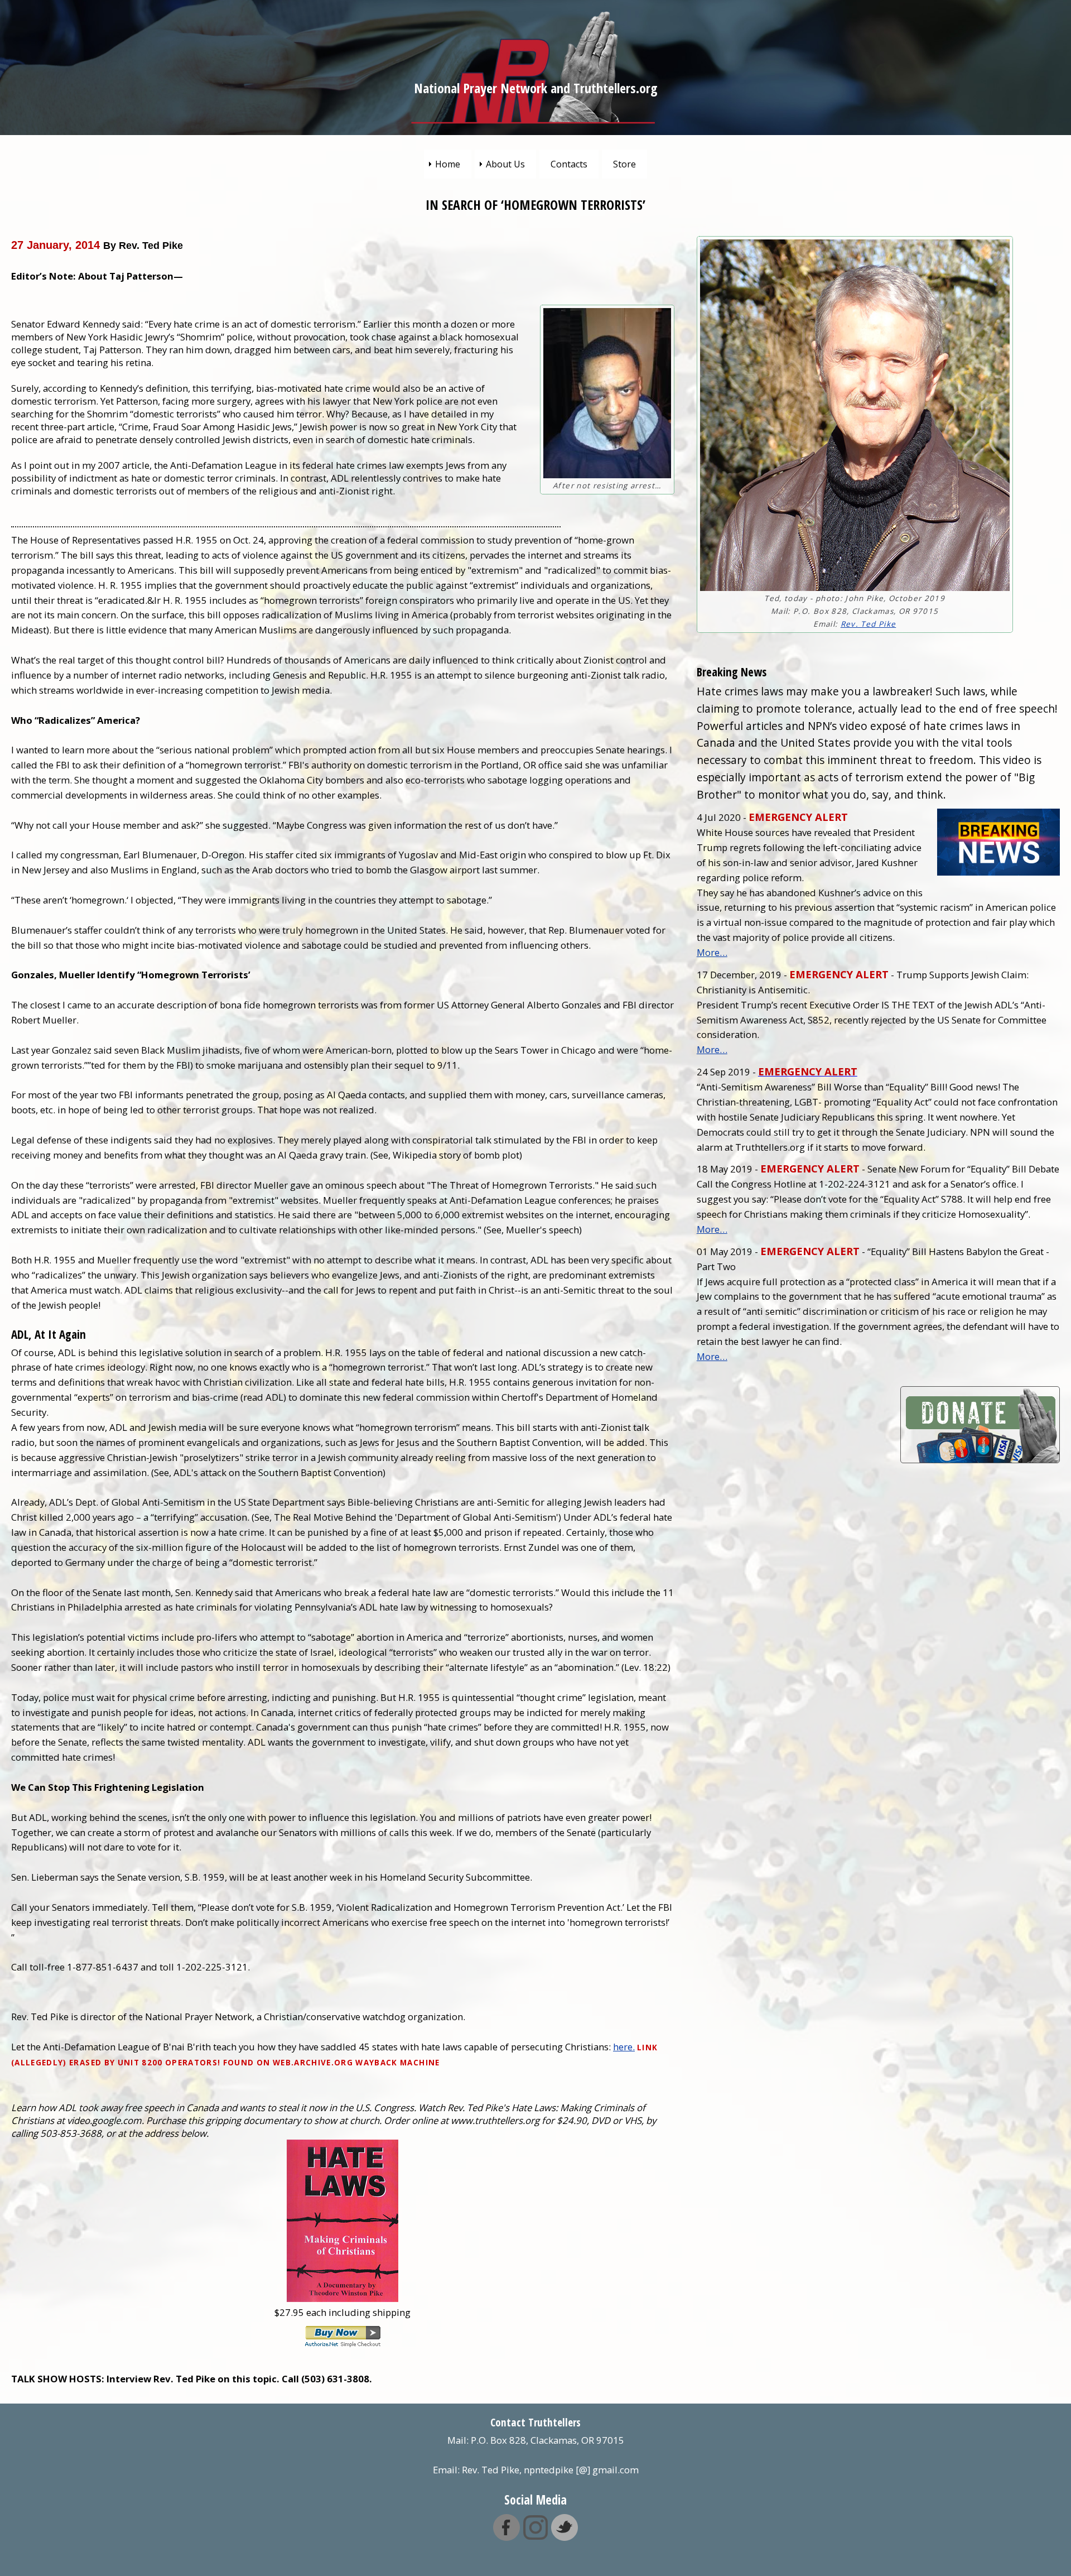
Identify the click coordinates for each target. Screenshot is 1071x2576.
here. (624, 2047)
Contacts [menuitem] (569, 164)
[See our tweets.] (565, 2534)
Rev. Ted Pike (868, 624)
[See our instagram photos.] (535, 2534)
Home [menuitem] (448, 164)
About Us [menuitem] (505, 164)
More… (712, 952)
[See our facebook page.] (506, 2534)
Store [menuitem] (624, 164)
